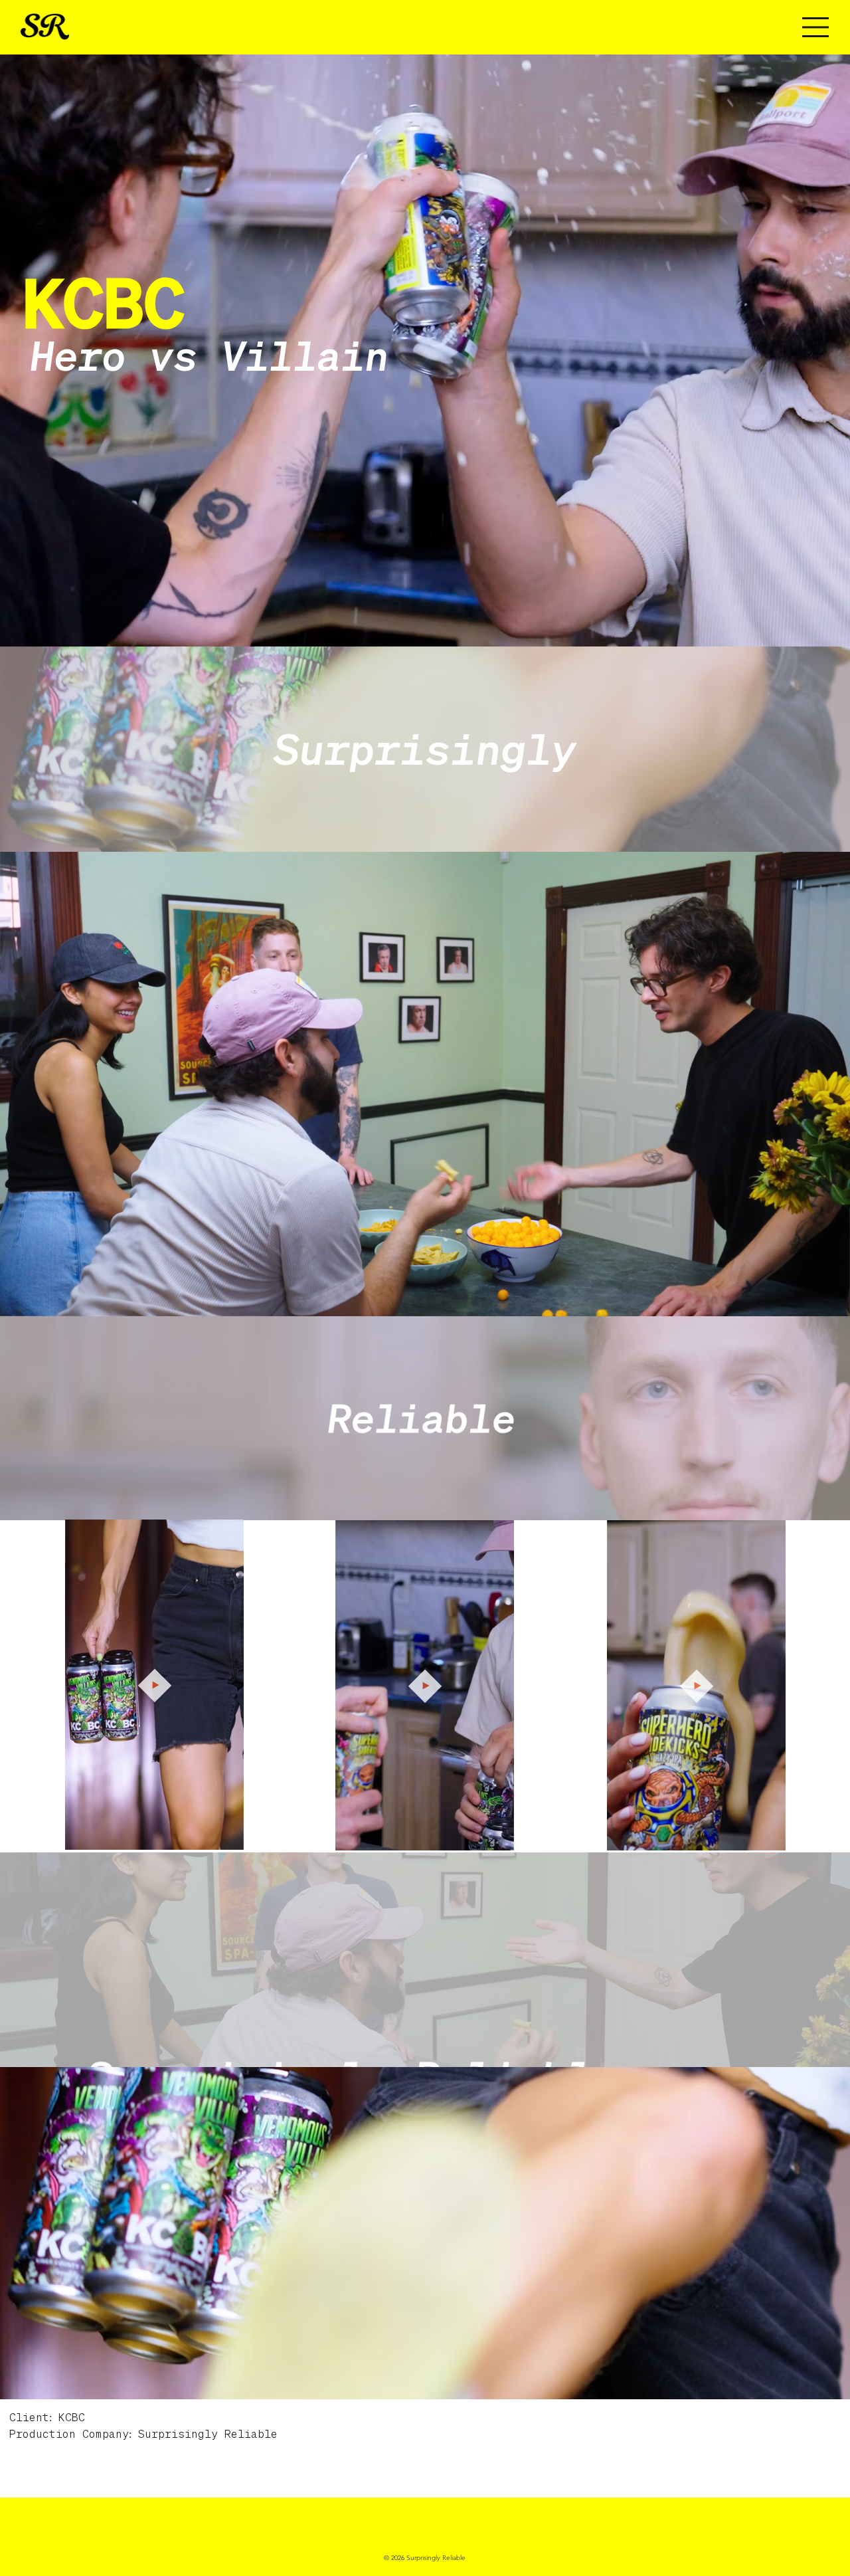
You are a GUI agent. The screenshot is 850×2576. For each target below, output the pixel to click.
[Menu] (784, 27)
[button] (827, 1300)
